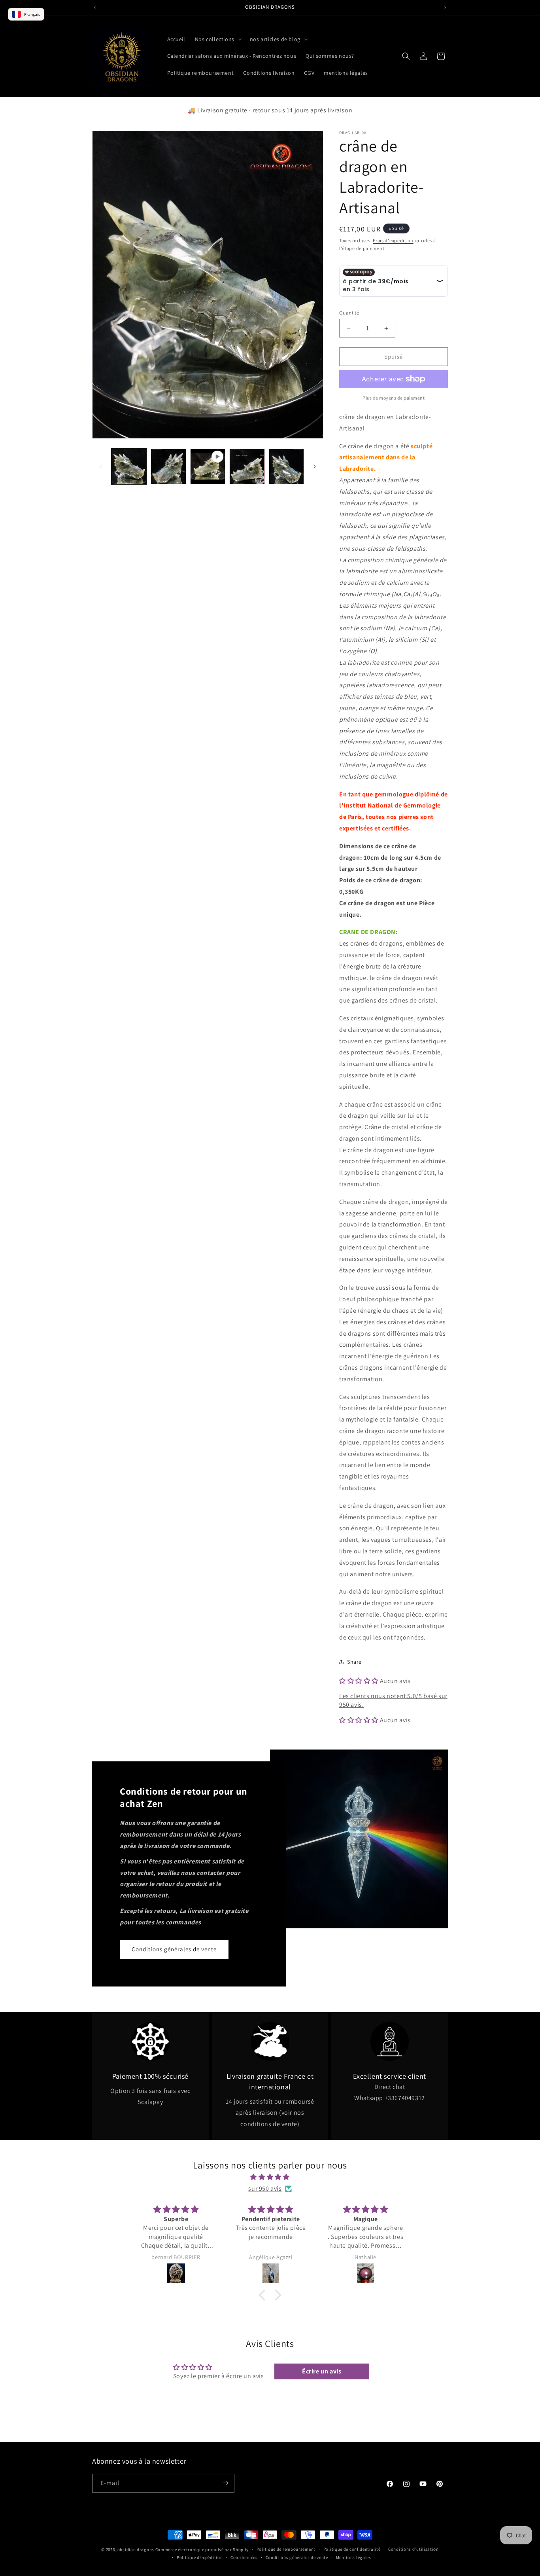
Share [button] (354, 1662)
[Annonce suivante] (445, 8)
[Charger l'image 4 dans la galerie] (286, 466)
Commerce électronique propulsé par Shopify (202, 2549)
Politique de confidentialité (352, 2549)
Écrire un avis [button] (322, 2371)
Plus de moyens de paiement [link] (394, 398)
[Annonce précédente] (95, 8)
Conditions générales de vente (174, 1949)
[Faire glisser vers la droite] (315, 466)
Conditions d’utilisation (413, 2549)
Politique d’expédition (200, 2557)
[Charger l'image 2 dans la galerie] (168, 466)
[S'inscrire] (225, 2483)
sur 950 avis (265, 2188)
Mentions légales (354, 2557)
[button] (218, 39)
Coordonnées (244, 2557)
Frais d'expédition (393, 240)
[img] (270, 2177)
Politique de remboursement (286, 2549)
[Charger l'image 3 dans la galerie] (247, 466)
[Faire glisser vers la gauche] (101, 466)
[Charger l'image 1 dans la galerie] (129, 466)
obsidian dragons (136, 2549)
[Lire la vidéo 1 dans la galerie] (208, 466)
